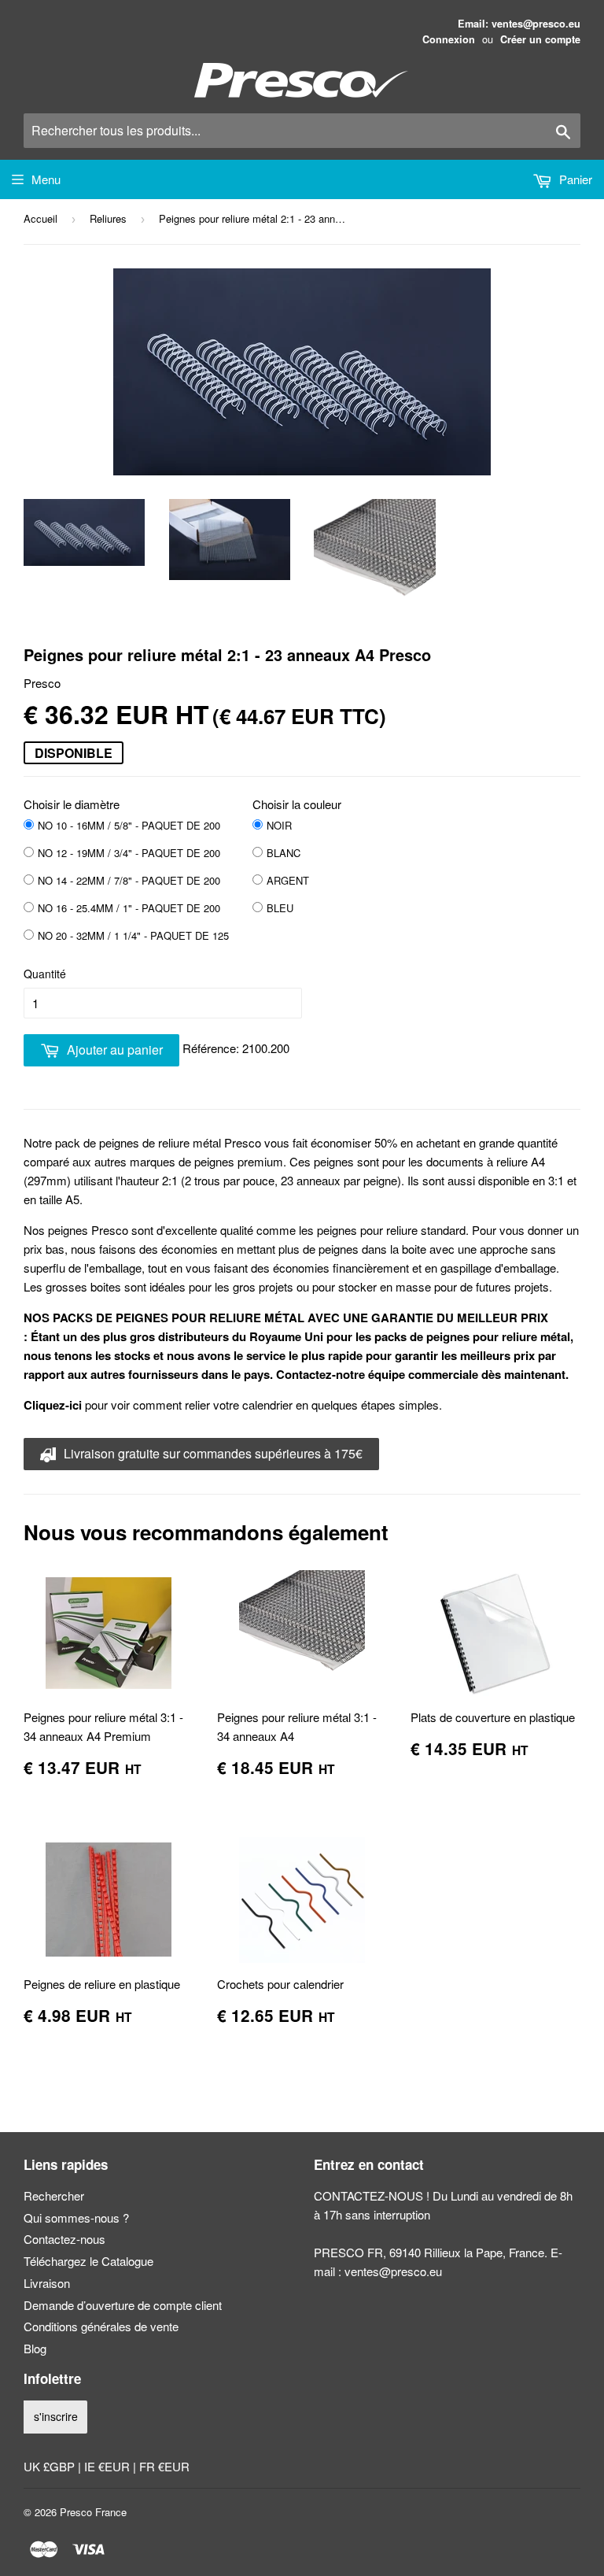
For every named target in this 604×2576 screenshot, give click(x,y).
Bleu (280, 908)
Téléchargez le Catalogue (88, 2261)
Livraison (47, 2283)
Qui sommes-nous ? (76, 2218)
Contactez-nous (64, 2239)
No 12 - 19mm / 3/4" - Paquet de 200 (129, 853)
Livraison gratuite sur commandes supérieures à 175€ (212, 1453)
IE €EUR (109, 2466)
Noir (279, 825)
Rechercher (54, 2195)
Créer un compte (540, 39)
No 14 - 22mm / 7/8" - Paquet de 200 (129, 880)
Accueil (41, 218)
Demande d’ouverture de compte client (123, 2305)
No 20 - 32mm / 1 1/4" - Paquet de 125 (133, 935)
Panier (574, 179)
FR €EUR (164, 2466)
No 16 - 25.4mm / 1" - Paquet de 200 (129, 908)
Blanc (284, 853)
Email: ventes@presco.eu (519, 24)
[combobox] (302, 131)
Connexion (449, 39)
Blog (35, 2348)
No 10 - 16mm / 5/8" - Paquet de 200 (129, 825)
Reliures (108, 218)
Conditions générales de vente (101, 2326)
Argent (288, 880)
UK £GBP (51, 2466)
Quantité (45, 974)
